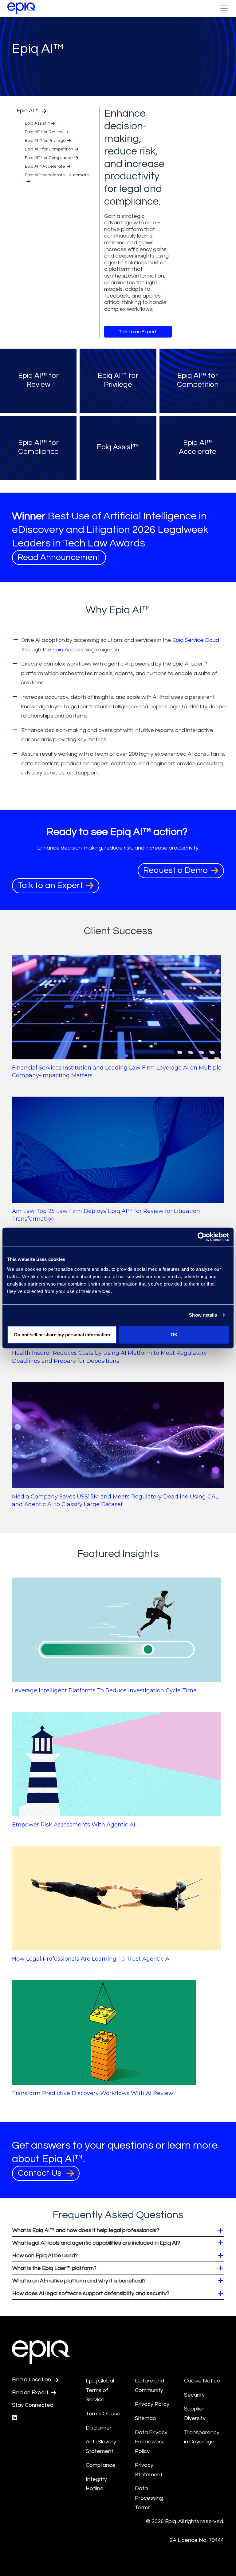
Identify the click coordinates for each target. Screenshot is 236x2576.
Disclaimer (99, 2428)
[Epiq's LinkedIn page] (14, 2418)
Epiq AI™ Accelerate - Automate (57, 175)
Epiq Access (68, 650)
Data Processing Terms (149, 2498)
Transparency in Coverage (202, 2437)
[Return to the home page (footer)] (22, 8)
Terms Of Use (103, 2414)
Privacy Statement (149, 2470)
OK (174, 1334)
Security (194, 2395)
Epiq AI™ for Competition (49, 149)
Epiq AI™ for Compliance (49, 158)
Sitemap (146, 2418)
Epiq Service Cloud (196, 640)
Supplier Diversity (195, 2414)
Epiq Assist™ (37, 123)
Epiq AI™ (28, 111)
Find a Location (32, 2380)
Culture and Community (149, 2386)
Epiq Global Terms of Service (100, 2390)
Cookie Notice (202, 2381)
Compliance (101, 2465)
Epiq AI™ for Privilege (45, 141)
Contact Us (41, 2173)
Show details (203, 1315)
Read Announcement (59, 557)
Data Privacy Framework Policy (151, 2442)
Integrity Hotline (96, 2484)
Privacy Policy (152, 2404)
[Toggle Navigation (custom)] (224, 8)
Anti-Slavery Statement (101, 2446)
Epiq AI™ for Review (44, 132)
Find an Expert (31, 2392)
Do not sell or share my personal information (62, 1334)
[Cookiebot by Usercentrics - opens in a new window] (202, 1237)
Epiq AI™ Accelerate (45, 166)
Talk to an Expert (138, 332)
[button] (118, 2230)
